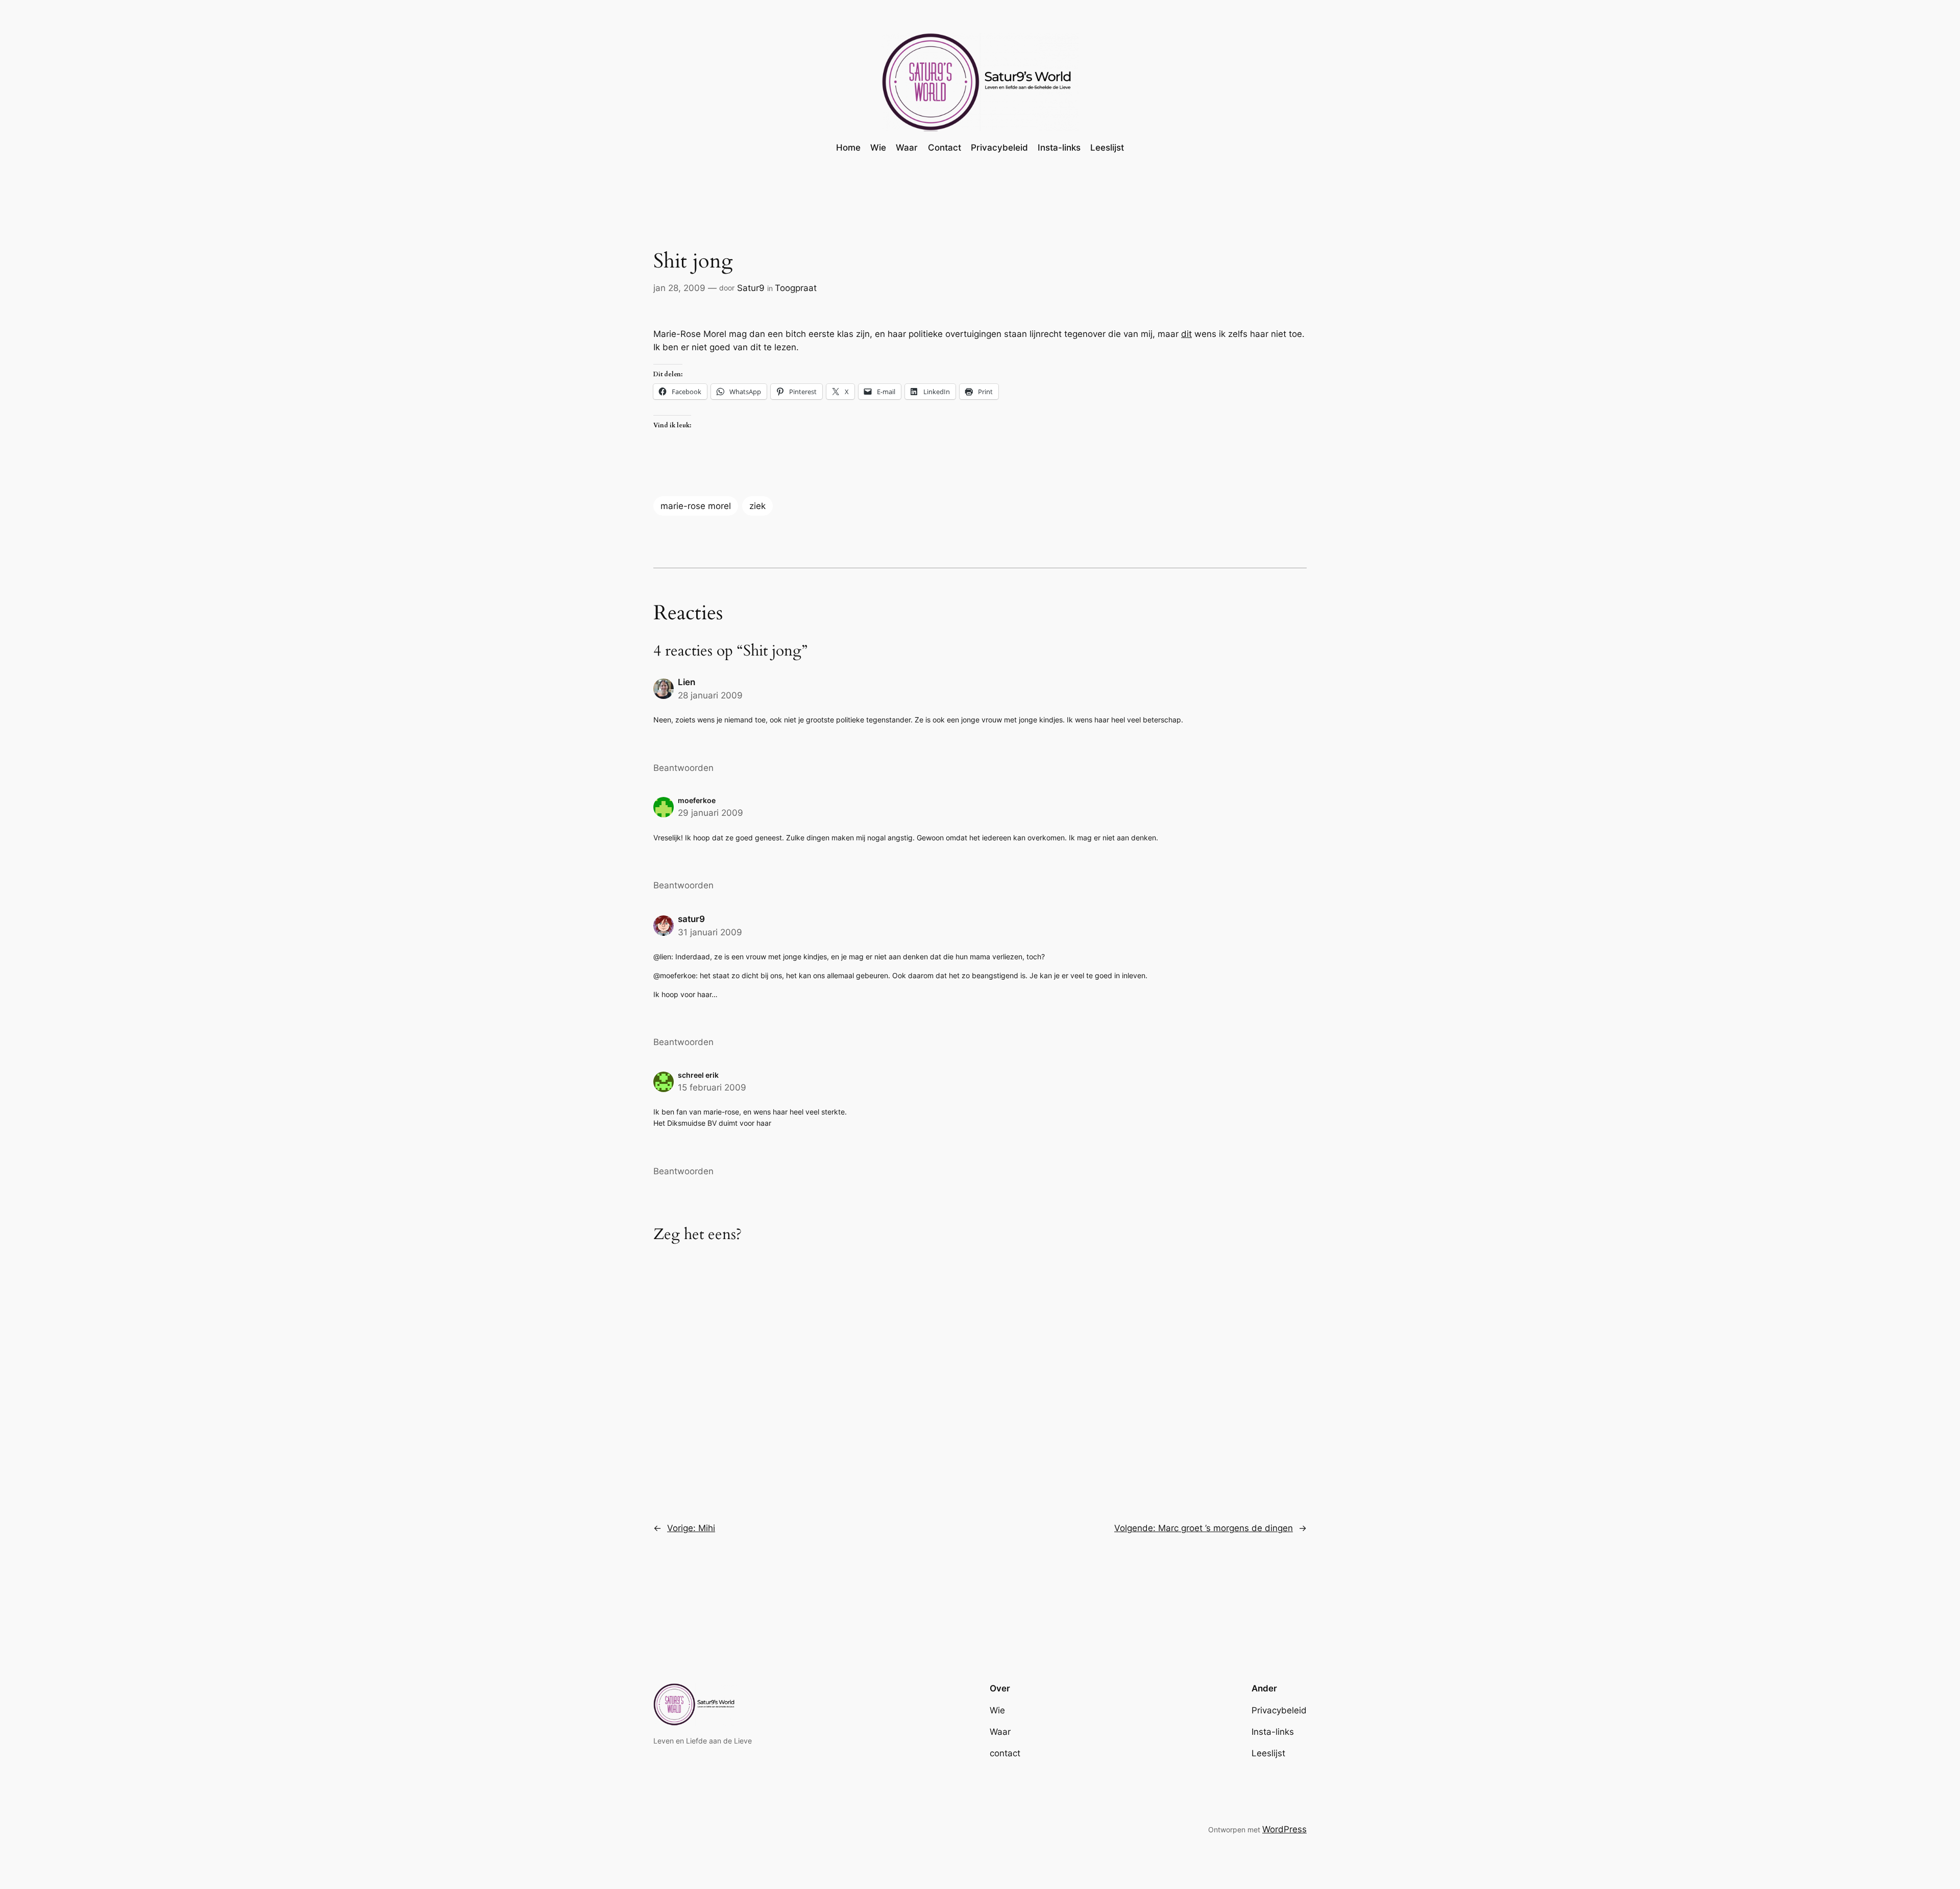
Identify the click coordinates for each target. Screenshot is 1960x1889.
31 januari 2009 (710, 932)
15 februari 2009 (712, 1087)
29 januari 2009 (710, 813)
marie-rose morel (696, 506)
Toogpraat (796, 288)
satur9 (691, 919)
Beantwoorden (683, 768)
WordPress (1284, 1829)
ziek (757, 506)
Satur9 (751, 288)
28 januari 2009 (710, 695)
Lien (687, 682)
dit (1186, 334)
